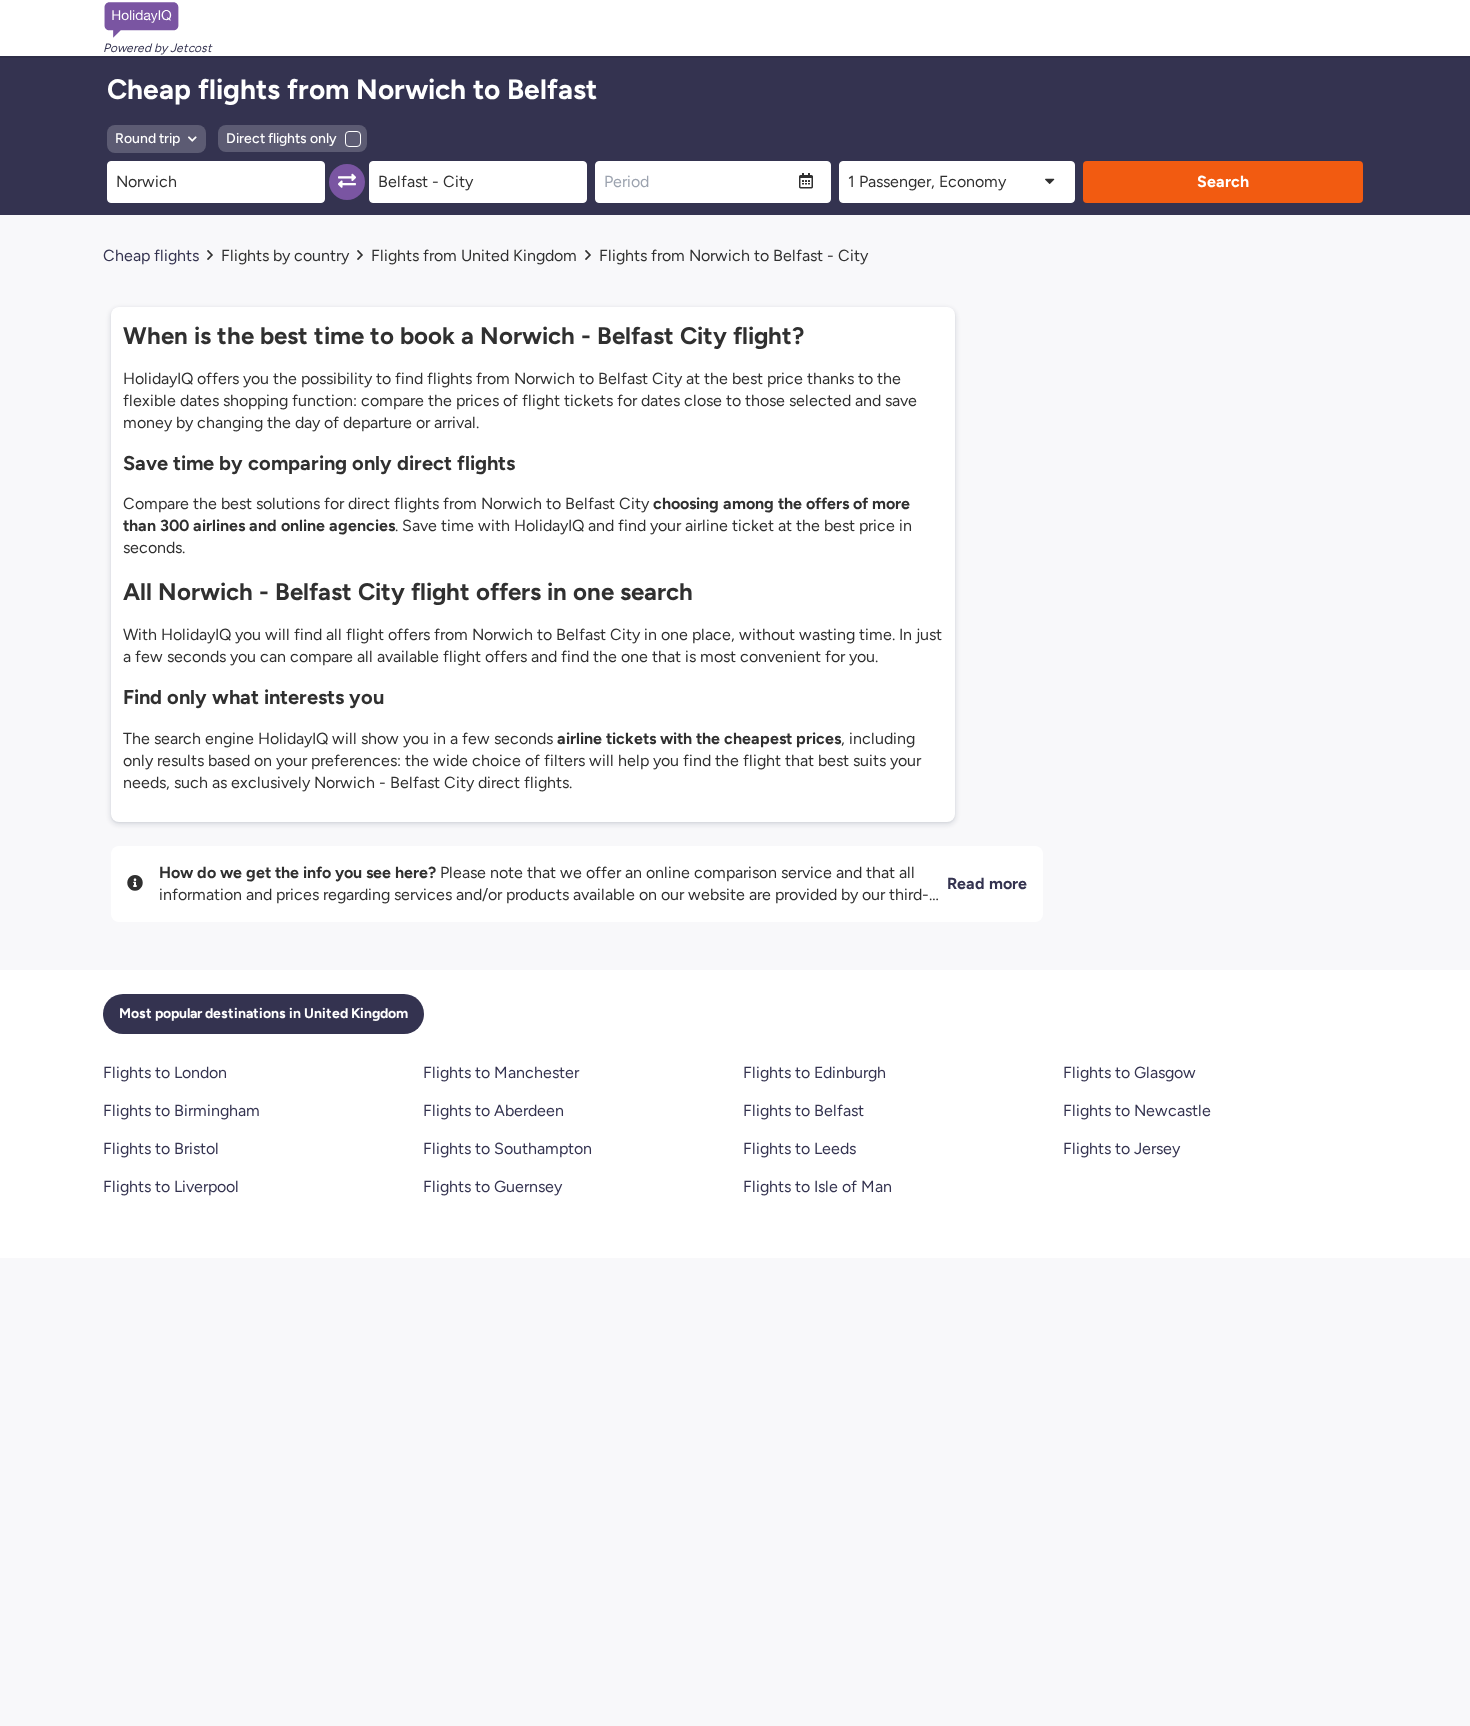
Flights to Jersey (1121, 1148)
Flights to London (165, 1072)
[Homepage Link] (157, 20)
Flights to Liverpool (171, 1186)
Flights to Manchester (501, 1072)
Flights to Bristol (161, 1148)
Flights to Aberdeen (493, 1110)
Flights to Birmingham (181, 1110)
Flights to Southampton (507, 1148)
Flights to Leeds (799, 1148)
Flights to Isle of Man (817, 1186)
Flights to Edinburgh (814, 1072)
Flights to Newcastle (1137, 1110)
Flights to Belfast (803, 1110)
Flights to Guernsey (492, 1186)
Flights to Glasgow (1129, 1072)
